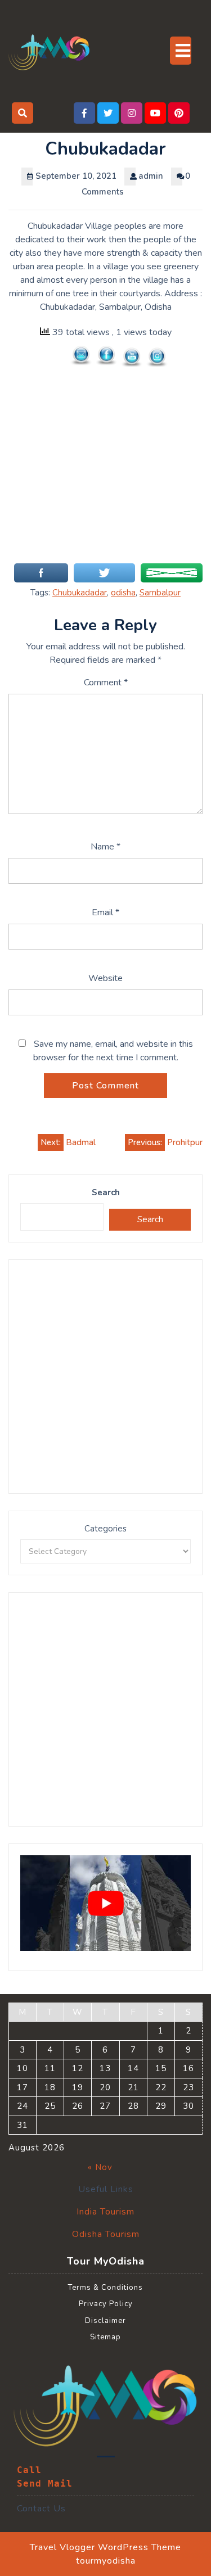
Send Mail (45, 2484)
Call (29, 2470)
